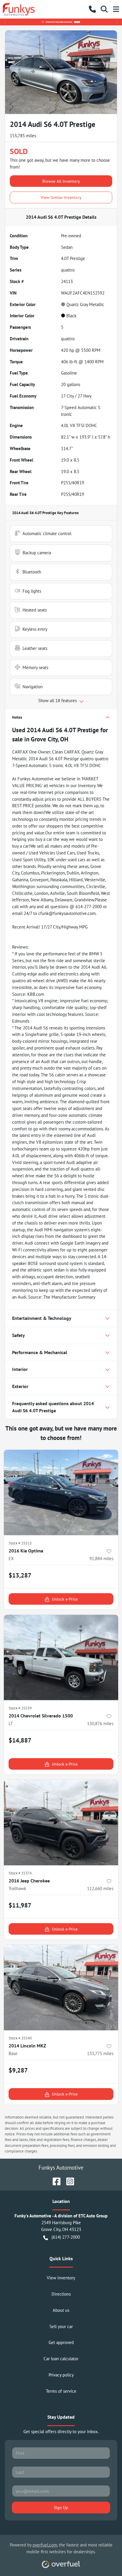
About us (61, 2310)
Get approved (61, 2342)
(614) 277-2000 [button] (66, 2237)
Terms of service (61, 2391)
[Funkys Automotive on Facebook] (54, 2181)
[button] (92, 9)
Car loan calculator (61, 2359)
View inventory (61, 2278)
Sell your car (61, 2326)
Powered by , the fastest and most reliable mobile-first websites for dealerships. (61, 2548)
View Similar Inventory (61, 197)
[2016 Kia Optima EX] (61, 1493)
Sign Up (61, 2507)
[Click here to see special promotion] (61, 22)
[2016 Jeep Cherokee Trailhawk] (61, 1823)
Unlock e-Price (65, 1599)
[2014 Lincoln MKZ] (61, 1987)
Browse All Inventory (61, 181)
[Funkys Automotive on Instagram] (68, 2181)
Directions (61, 2294)
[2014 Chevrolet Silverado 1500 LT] (61, 1658)
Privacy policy (61, 2375)
